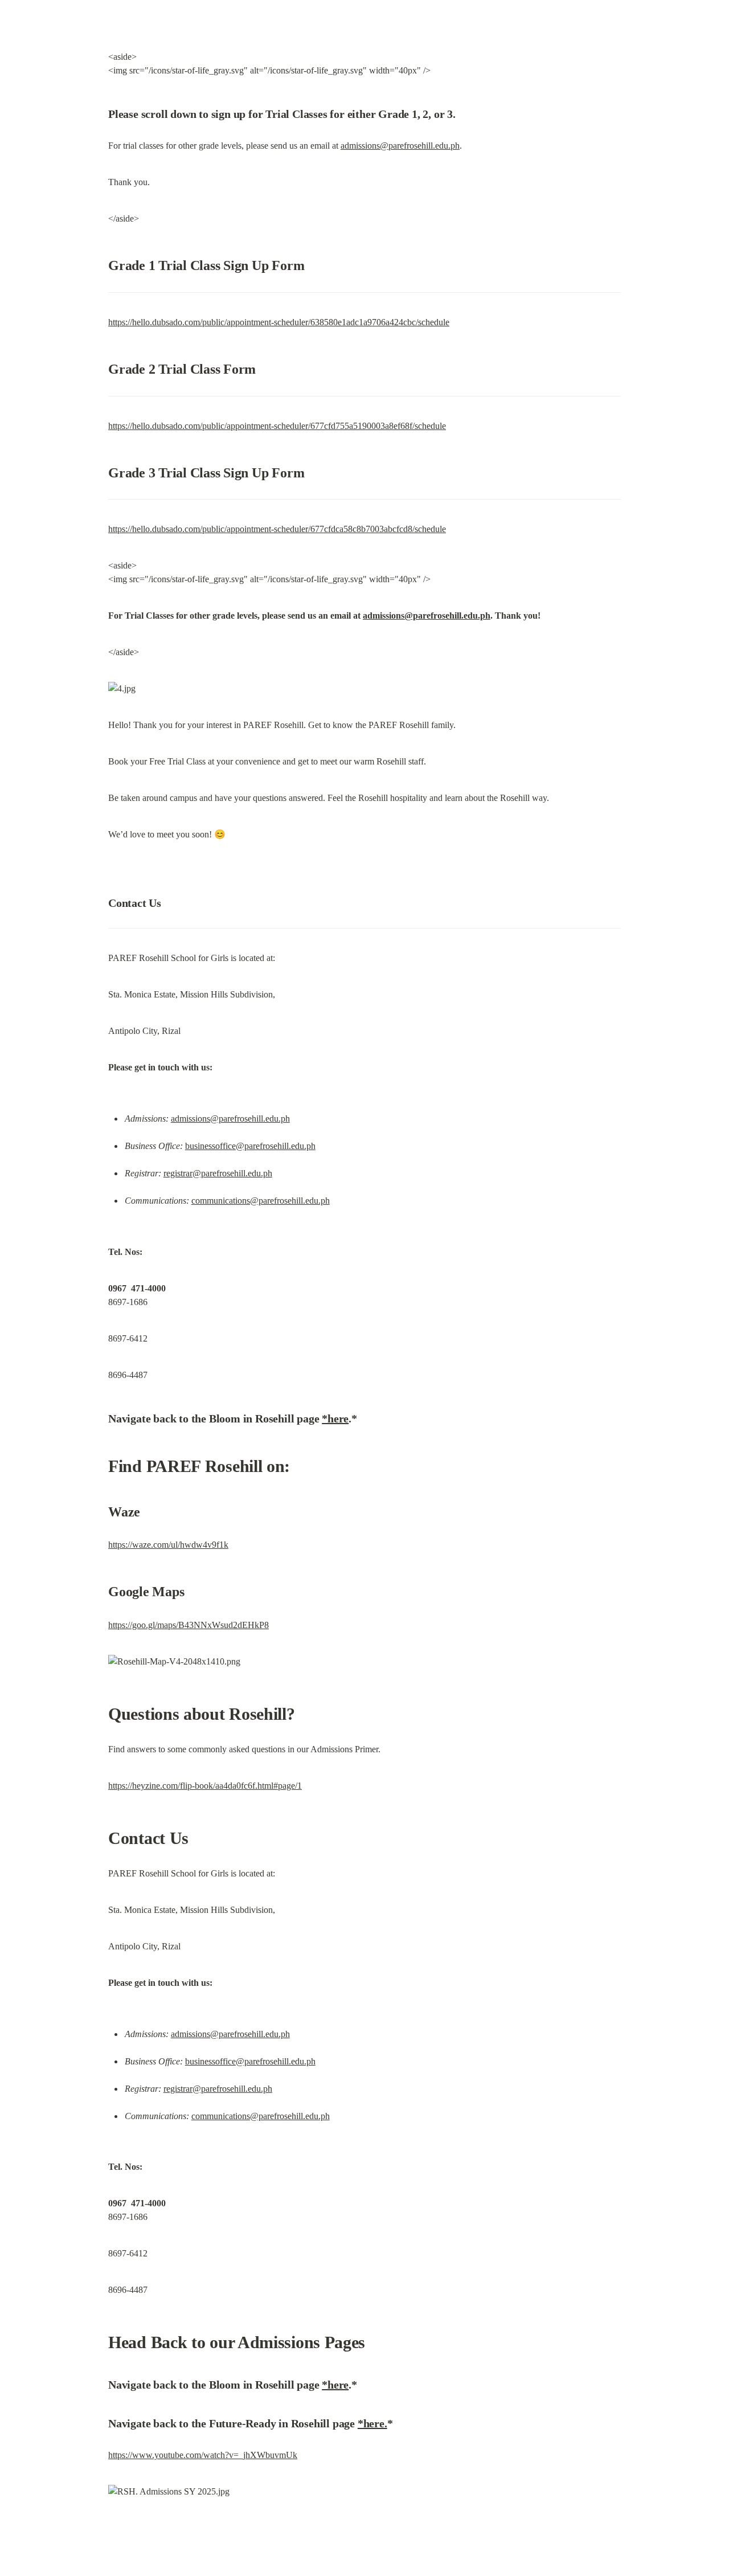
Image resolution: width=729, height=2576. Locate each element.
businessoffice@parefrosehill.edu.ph (250, 1146)
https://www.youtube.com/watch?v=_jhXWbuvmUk (203, 2455)
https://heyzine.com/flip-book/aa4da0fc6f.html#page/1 (205, 1786)
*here (335, 1418)
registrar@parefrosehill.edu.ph (218, 1173)
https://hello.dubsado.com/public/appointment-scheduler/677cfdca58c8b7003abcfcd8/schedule (277, 529)
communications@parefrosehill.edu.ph (261, 1201)
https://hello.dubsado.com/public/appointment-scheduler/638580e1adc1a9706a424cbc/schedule (279, 322)
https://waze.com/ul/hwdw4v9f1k (168, 1545)
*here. (372, 2423)
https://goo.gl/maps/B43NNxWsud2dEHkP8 (189, 1625)
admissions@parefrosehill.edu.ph (400, 146)
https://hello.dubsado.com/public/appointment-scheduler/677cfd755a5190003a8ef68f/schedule (277, 426)
